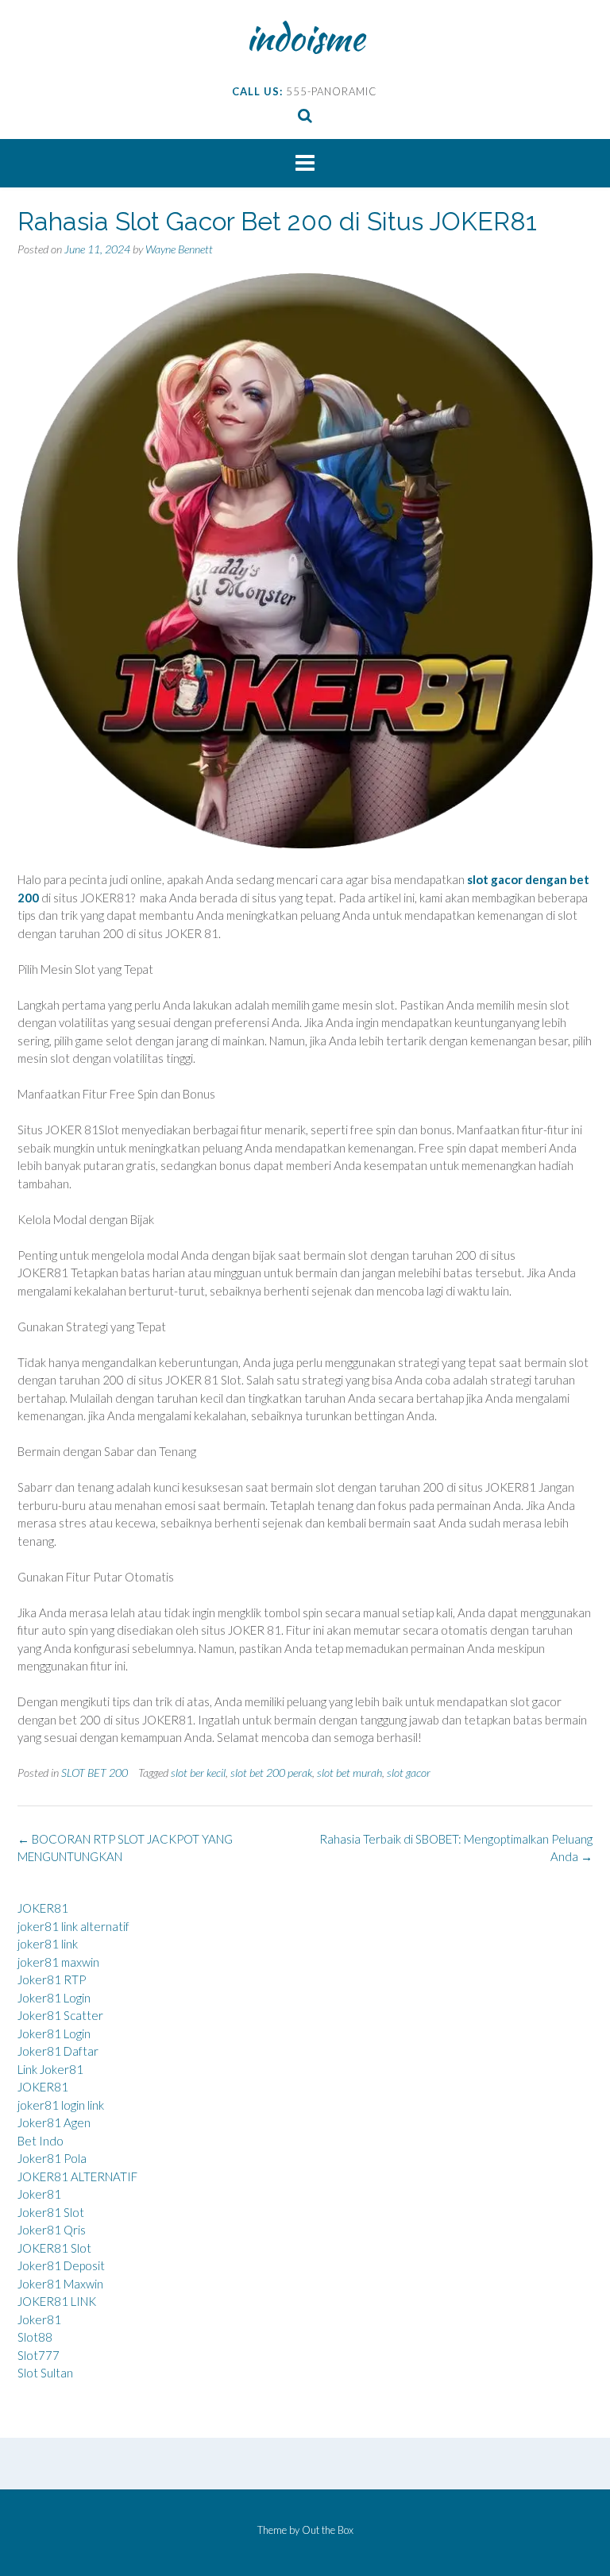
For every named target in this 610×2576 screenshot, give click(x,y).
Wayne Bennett (179, 249)
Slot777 (39, 2355)
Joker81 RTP (52, 1979)
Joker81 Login (54, 1998)
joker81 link (48, 1944)
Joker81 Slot (51, 2212)
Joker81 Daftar (58, 2051)
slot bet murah (349, 1773)
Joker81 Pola (52, 2158)
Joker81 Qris (52, 2230)
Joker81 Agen (54, 2122)
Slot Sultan (45, 2373)
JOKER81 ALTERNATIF (77, 2176)
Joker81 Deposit (61, 2265)
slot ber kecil (198, 1773)
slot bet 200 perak (271, 1773)
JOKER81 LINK (57, 2301)
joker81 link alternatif (73, 1926)
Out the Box (328, 2530)
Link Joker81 (50, 2069)
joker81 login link (61, 2105)
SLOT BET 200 (95, 1773)
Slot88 (35, 2337)
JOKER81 (43, 1908)
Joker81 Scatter (60, 2015)
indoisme (305, 37)
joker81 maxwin (58, 1962)
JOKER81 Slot (54, 2248)
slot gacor (409, 1773)
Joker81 (39, 2194)
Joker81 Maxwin (60, 2284)
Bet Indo (41, 2141)
